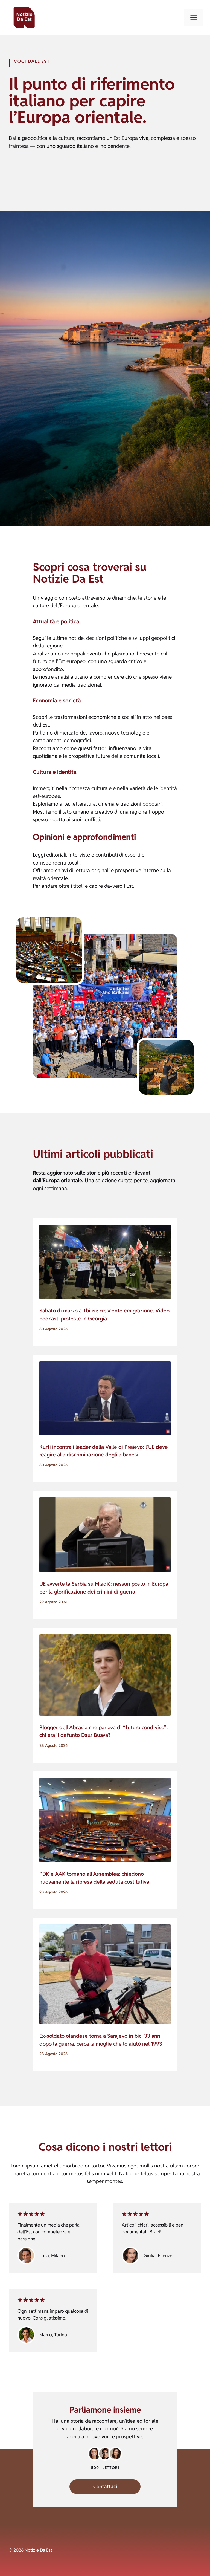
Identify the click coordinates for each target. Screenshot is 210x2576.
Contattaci (105, 2486)
